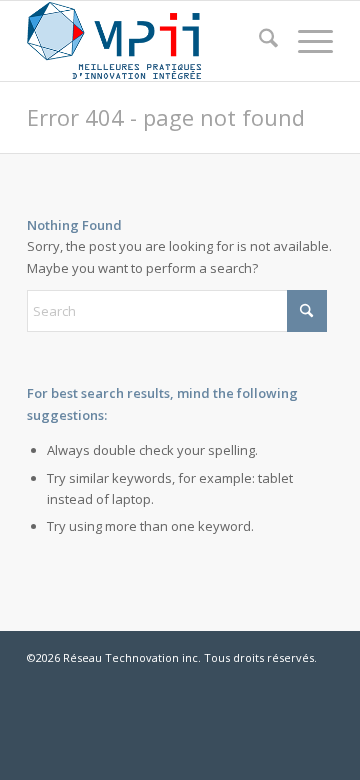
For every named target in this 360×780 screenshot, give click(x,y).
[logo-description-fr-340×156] (149, 41)
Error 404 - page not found (166, 117)
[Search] (258, 41)
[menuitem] (258, 41)
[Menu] (305, 41)
